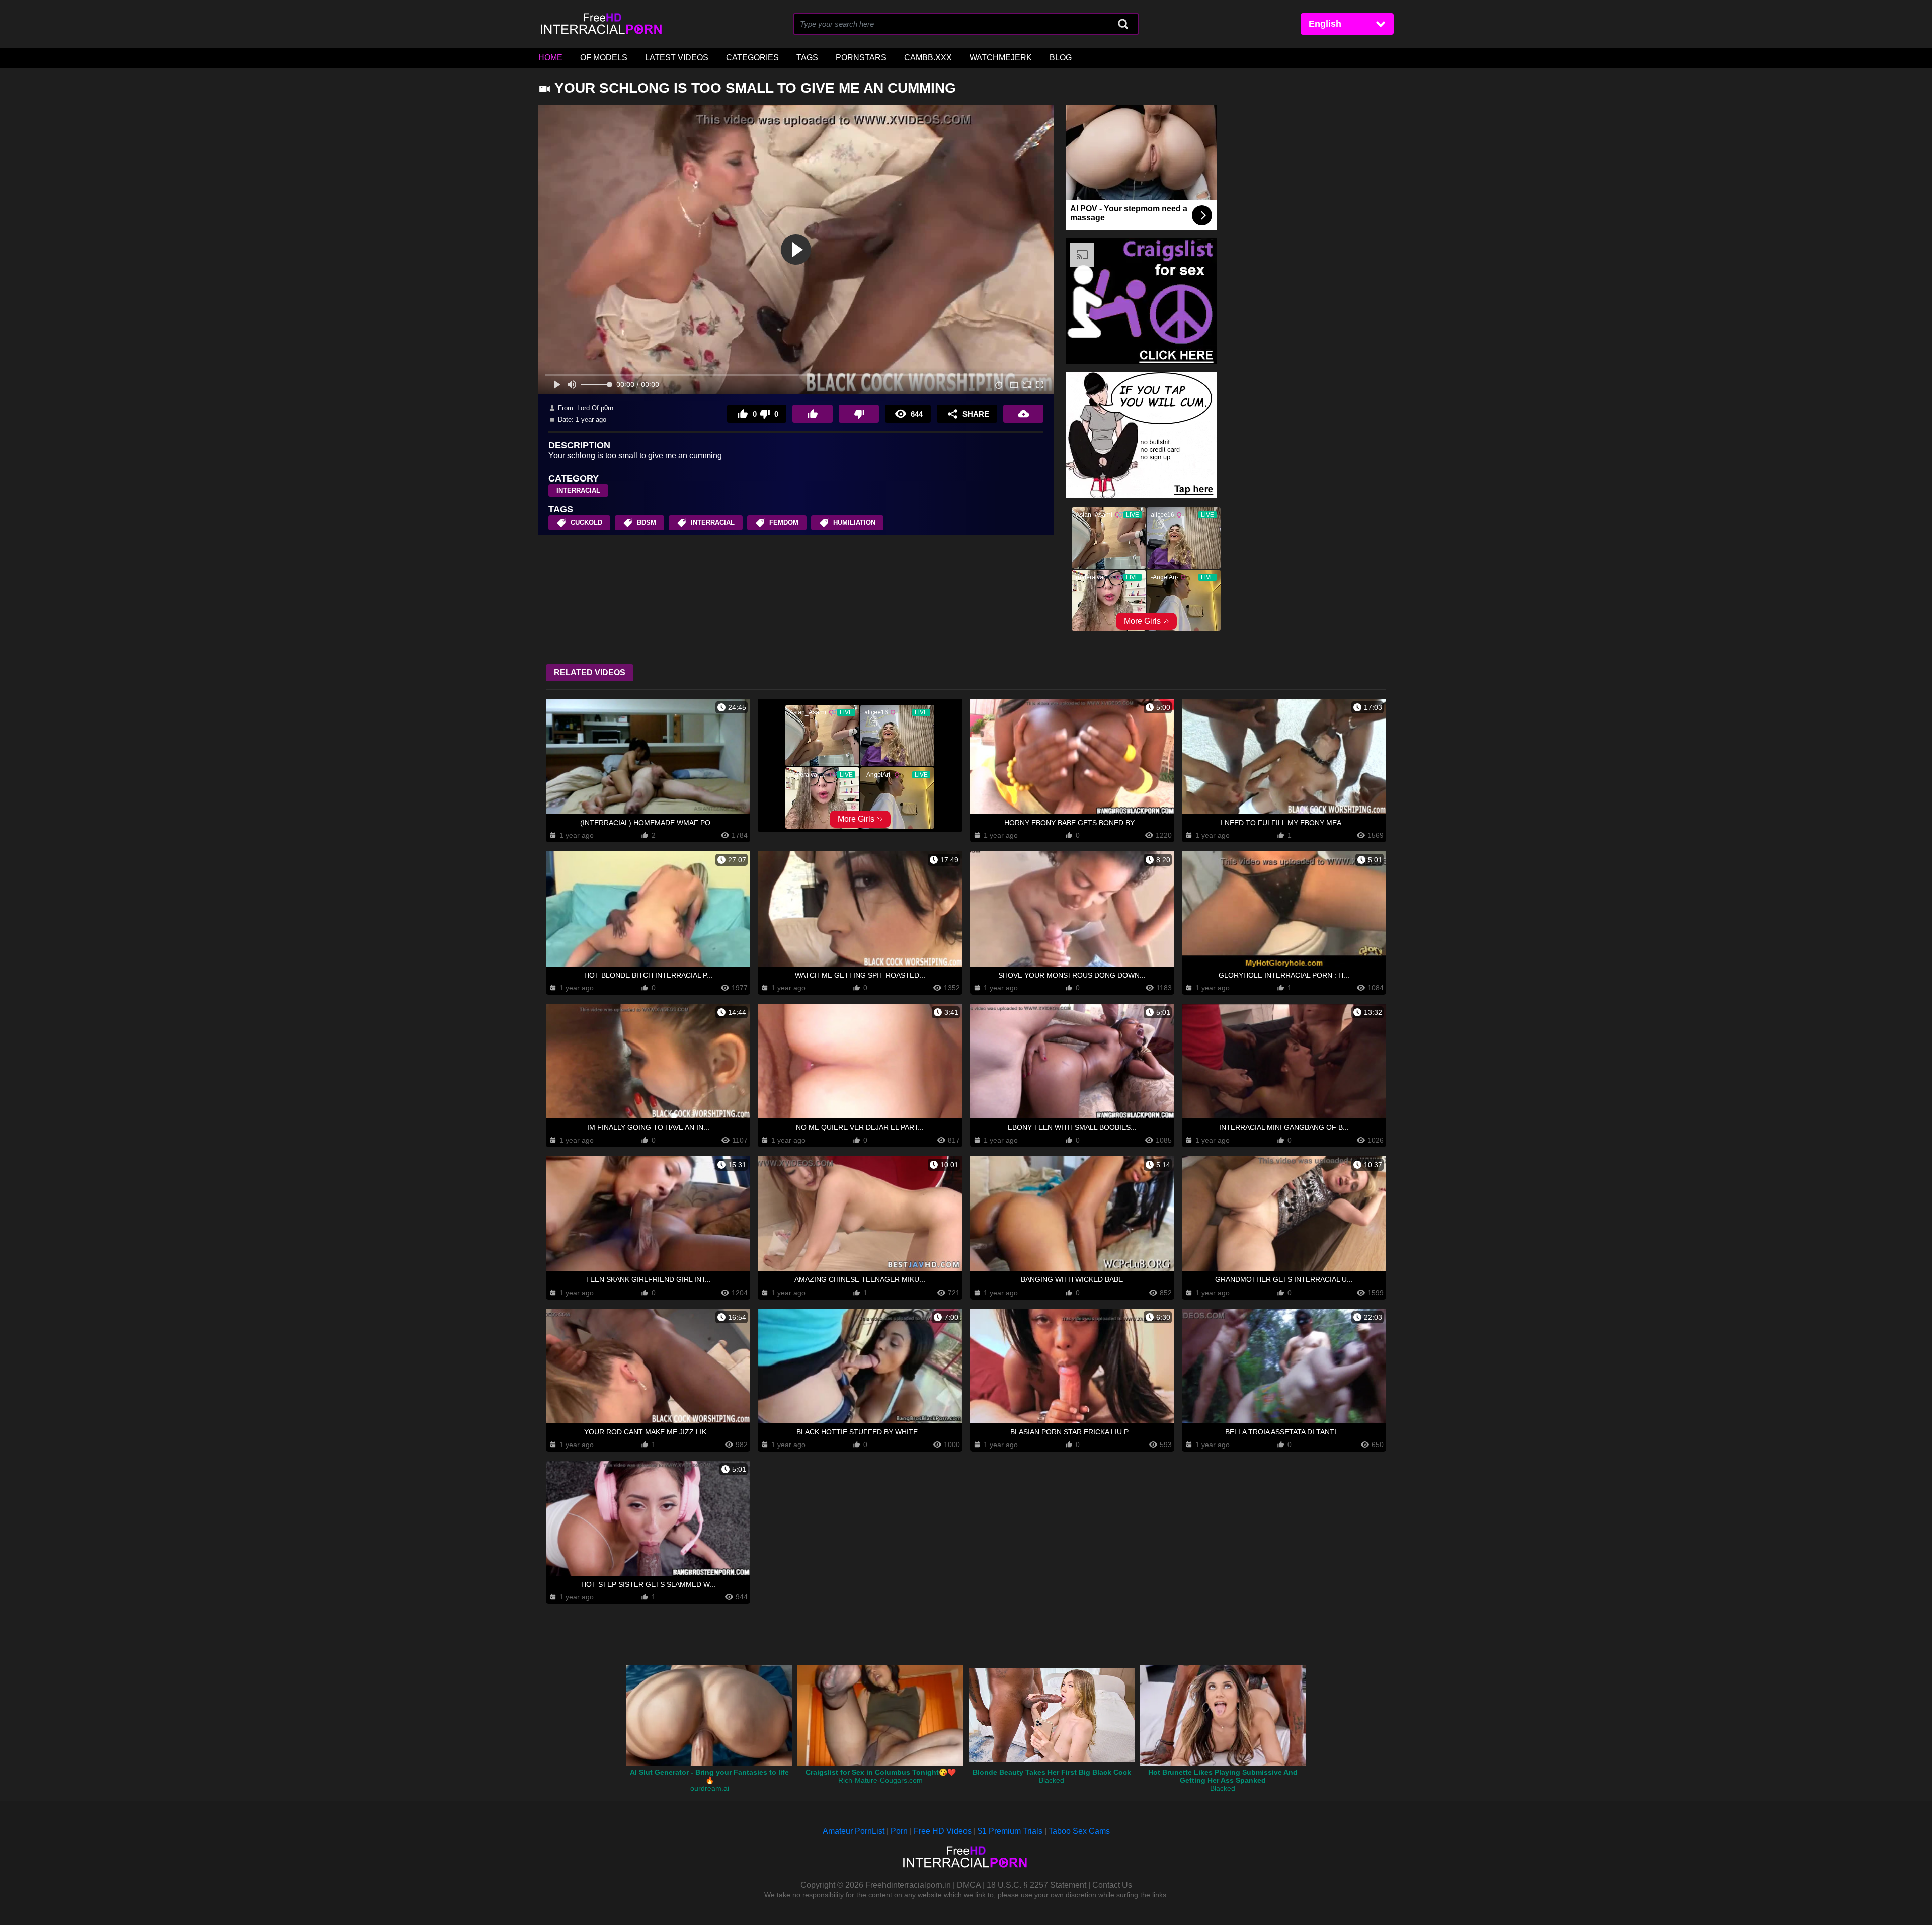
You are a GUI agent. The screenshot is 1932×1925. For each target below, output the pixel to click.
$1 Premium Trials (1010, 1831)
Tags (807, 58)
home (550, 58)
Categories (752, 58)
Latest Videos (677, 58)
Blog (1061, 58)
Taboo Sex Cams (1079, 1831)
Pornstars (861, 58)
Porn (899, 1831)
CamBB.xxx (928, 58)
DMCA (969, 1885)
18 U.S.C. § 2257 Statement (1036, 1885)
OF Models (604, 58)
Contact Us (1112, 1885)
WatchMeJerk (1001, 58)
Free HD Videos (943, 1831)
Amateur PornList (854, 1831)
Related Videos (590, 672)
